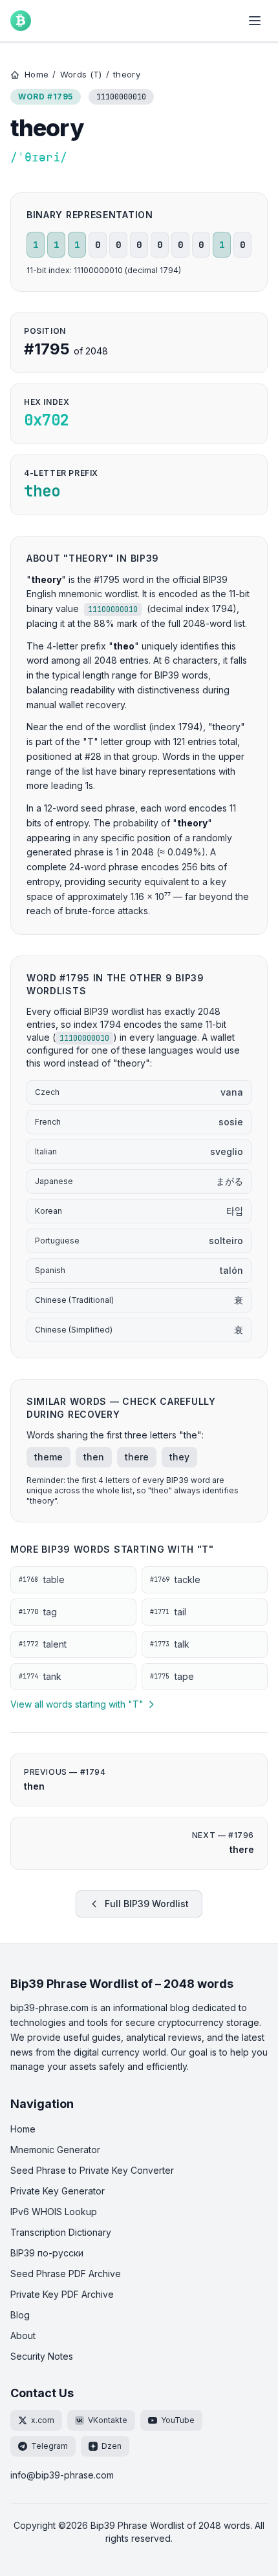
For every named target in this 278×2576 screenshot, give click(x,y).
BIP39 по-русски (47, 2253)
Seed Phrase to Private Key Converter (92, 2170)
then (94, 1457)
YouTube (178, 2420)
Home (37, 74)
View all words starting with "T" (77, 1704)
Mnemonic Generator (55, 2150)
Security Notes (42, 2356)
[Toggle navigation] (255, 21)
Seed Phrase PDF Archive (66, 2274)
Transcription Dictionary (61, 2232)
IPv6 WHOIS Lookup (54, 2212)
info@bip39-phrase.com (62, 2475)
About (23, 2336)
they (179, 1457)
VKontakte (108, 2420)
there (137, 1457)
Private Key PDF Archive (62, 2294)
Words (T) (81, 74)
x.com (43, 2420)
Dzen (112, 2446)
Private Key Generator (58, 2191)
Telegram (49, 2446)
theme (48, 1457)
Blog (20, 2315)
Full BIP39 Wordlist (147, 1904)
